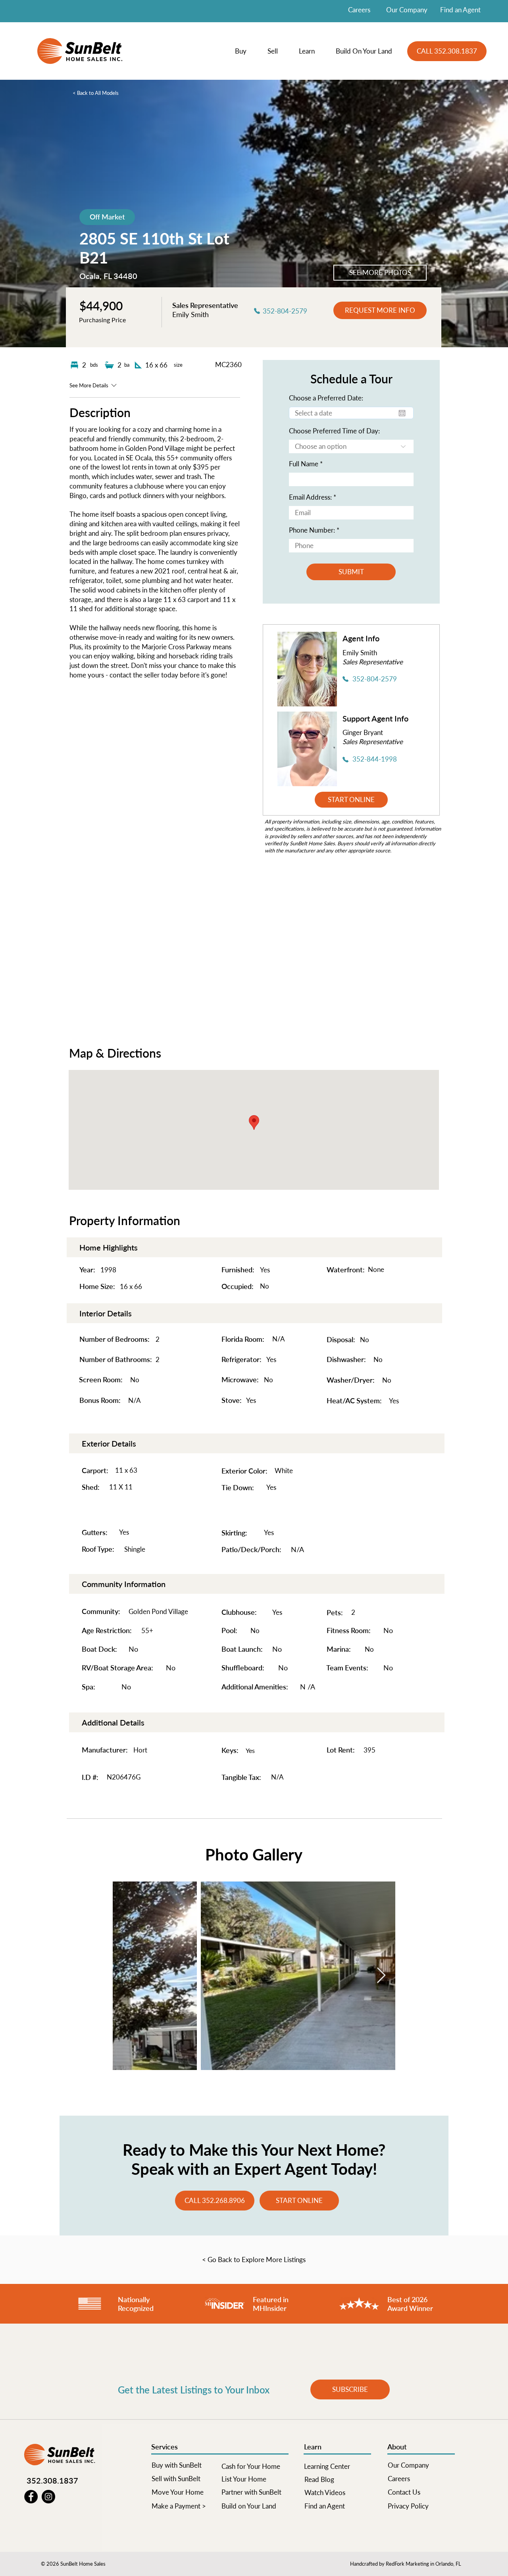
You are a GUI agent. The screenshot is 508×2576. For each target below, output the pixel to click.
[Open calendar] (402, 413)
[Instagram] (48, 2497)
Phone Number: (312, 530)
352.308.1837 (52, 2480)
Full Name (304, 464)
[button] (245, 51)
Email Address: (310, 497)
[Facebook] (31, 2497)
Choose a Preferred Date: (326, 398)
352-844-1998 (375, 759)
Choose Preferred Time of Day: (334, 431)
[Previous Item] (127, 1976)
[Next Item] (381, 1976)
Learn (313, 2447)
